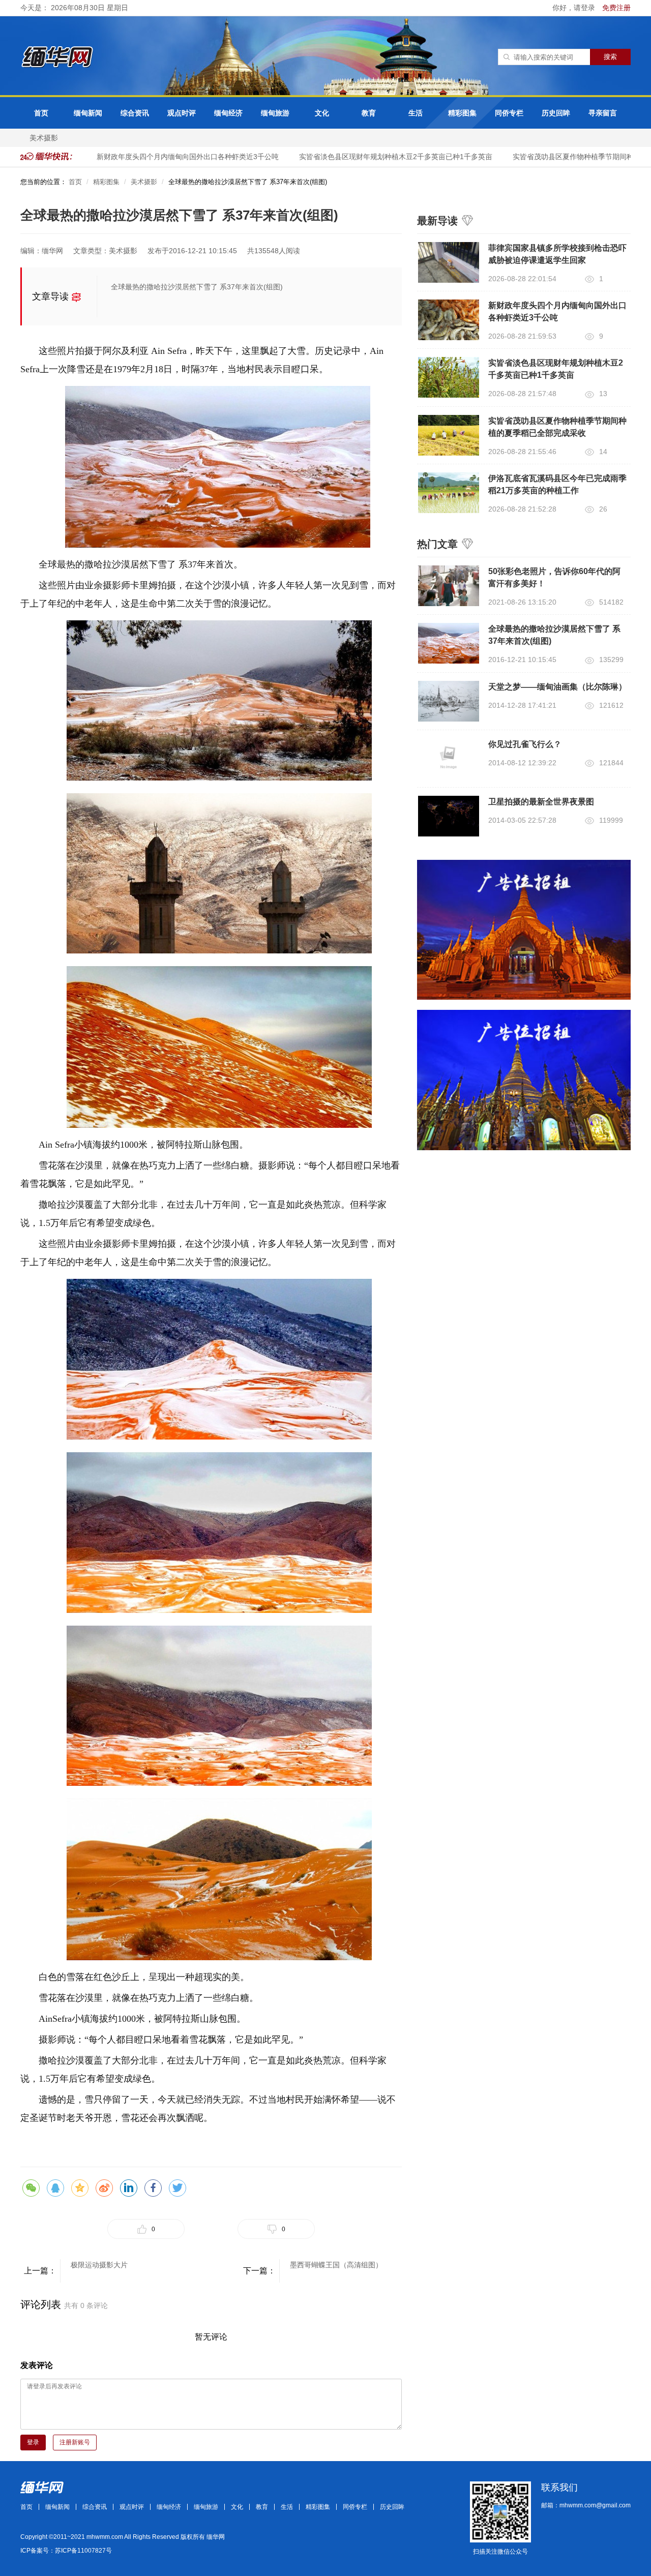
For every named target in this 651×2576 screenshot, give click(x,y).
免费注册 (616, 8)
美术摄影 (44, 138)
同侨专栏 (509, 113)
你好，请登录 (575, 8)
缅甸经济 (228, 113)
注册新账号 (75, 2442)
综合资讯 (135, 113)
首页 (41, 113)
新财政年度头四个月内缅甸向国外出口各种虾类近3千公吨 (165, 157)
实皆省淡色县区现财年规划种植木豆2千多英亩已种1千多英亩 (373, 157)
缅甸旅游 (275, 113)
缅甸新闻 (88, 113)
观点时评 (182, 113)
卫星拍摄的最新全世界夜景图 (541, 802)
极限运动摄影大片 (99, 2265)
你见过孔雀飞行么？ (525, 744)
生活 (416, 113)
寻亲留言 (603, 113)
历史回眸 (556, 113)
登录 (33, 2442)
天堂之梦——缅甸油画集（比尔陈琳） (557, 687)
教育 (369, 113)
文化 (322, 113)
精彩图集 (462, 113)
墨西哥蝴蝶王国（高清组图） (336, 2265)
